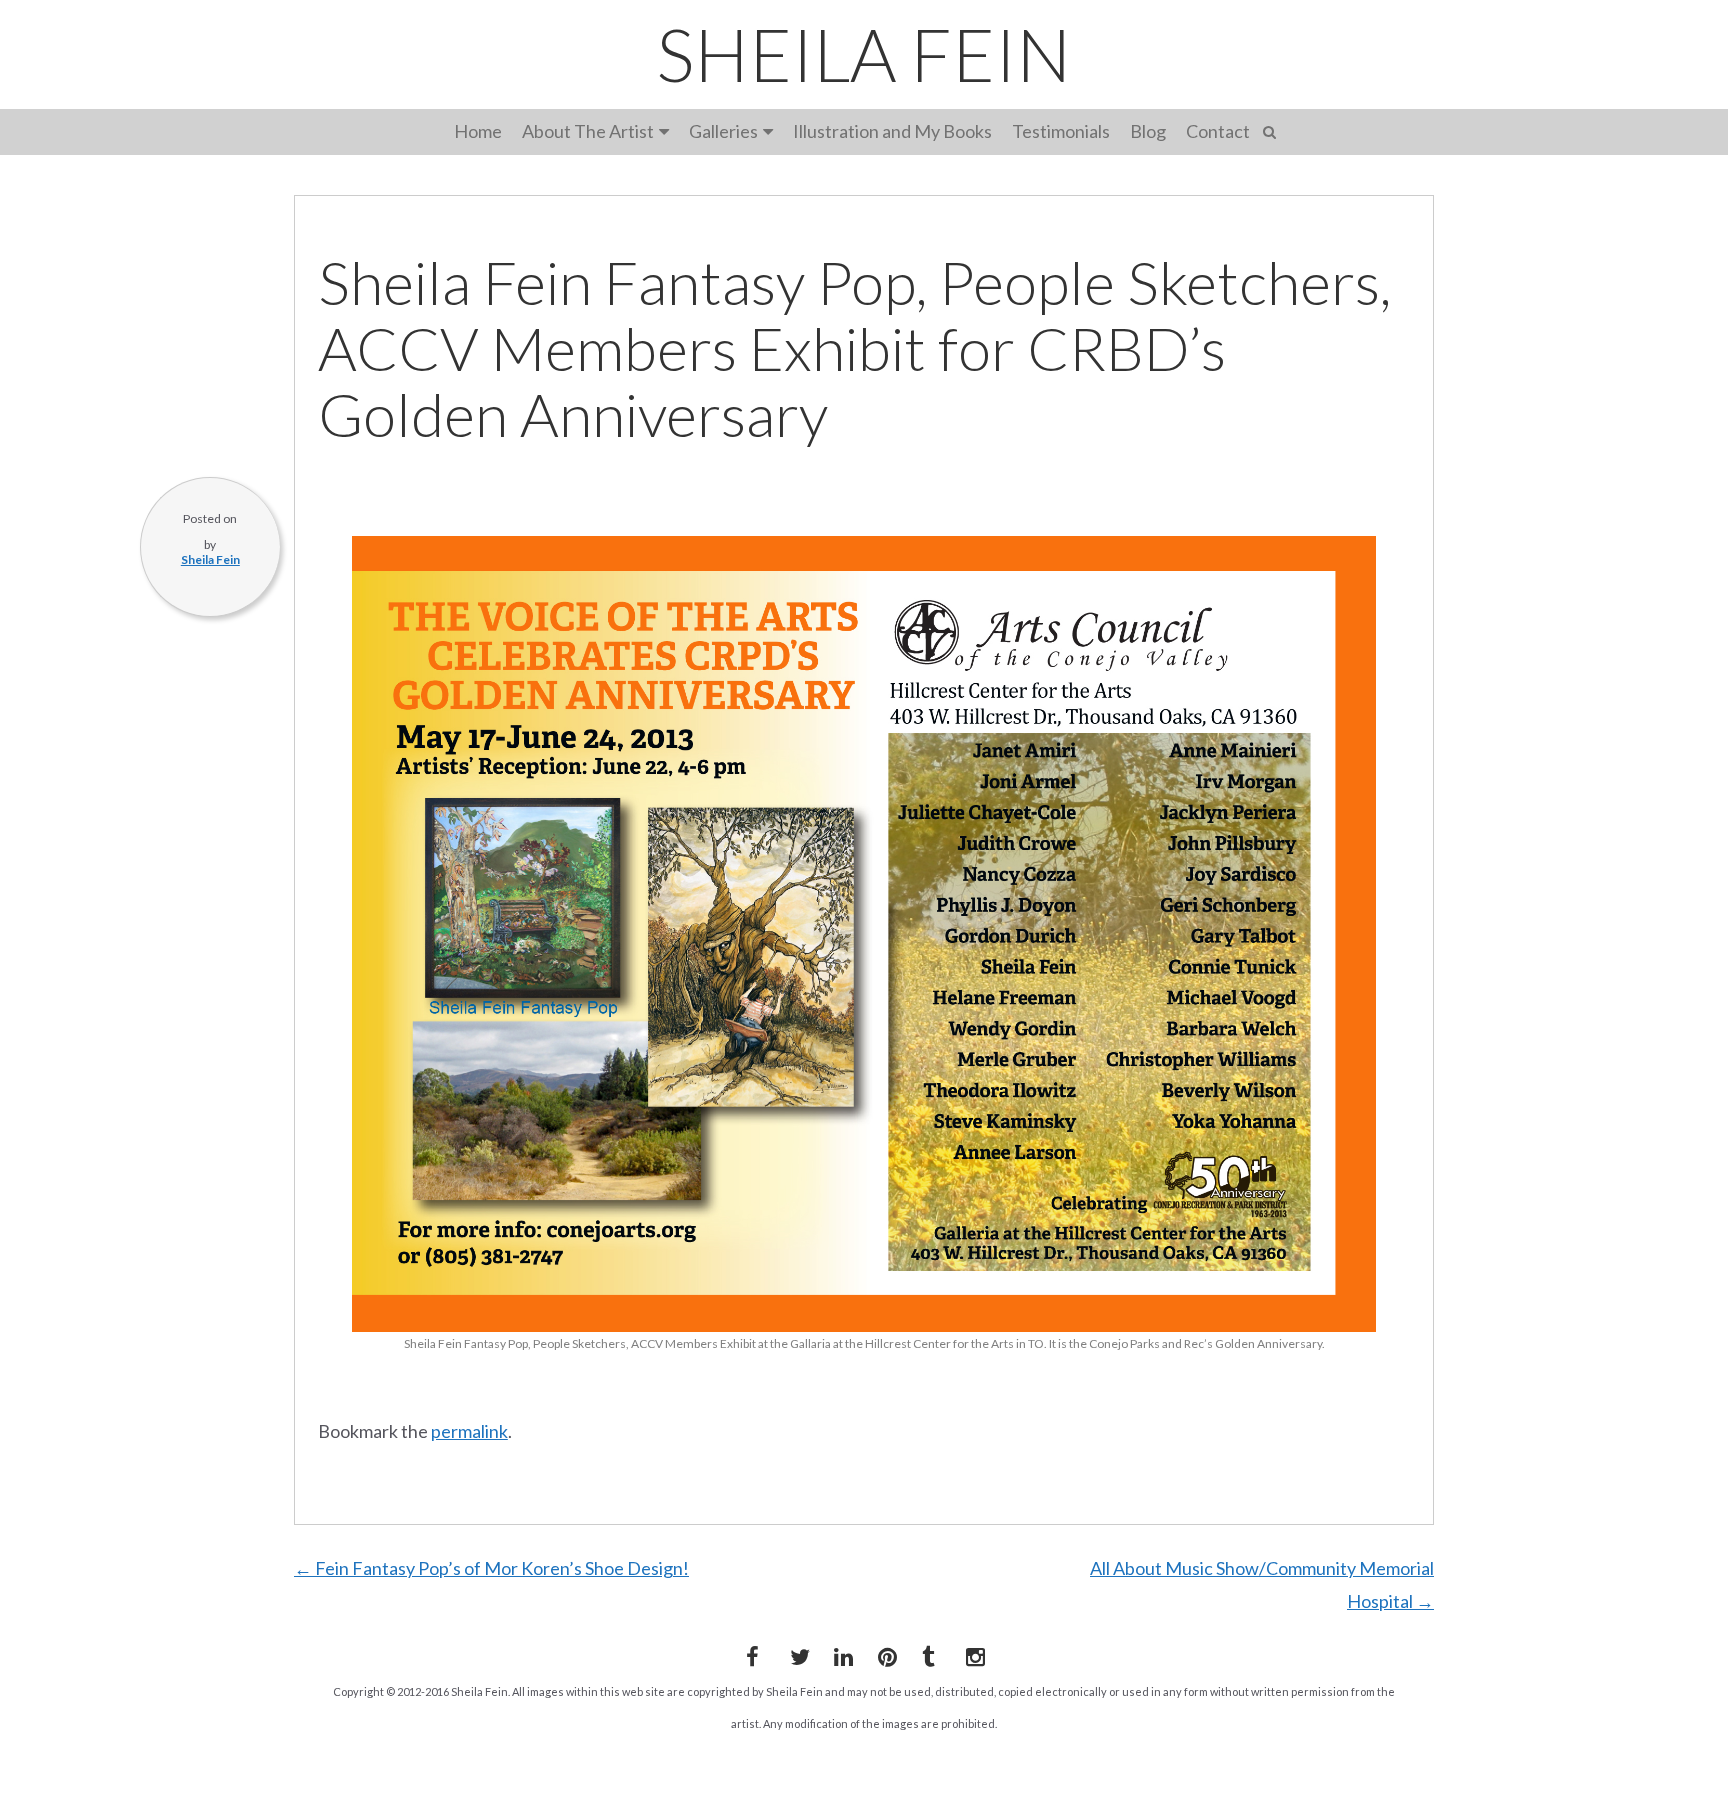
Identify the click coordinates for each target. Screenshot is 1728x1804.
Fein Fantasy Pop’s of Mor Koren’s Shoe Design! (491, 1568)
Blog (1148, 131)
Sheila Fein (210, 559)
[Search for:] (1272, 129)
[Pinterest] (884, 1653)
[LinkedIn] (840, 1653)
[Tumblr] (928, 1653)
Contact (1218, 131)
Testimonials (1061, 131)
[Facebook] (752, 1653)
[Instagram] (972, 1653)
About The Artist (588, 131)
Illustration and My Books (892, 131)
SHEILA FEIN (864, 54)
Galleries (723, 131)
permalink (469, 1431)
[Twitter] (796, 1653)
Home (478, 131)
